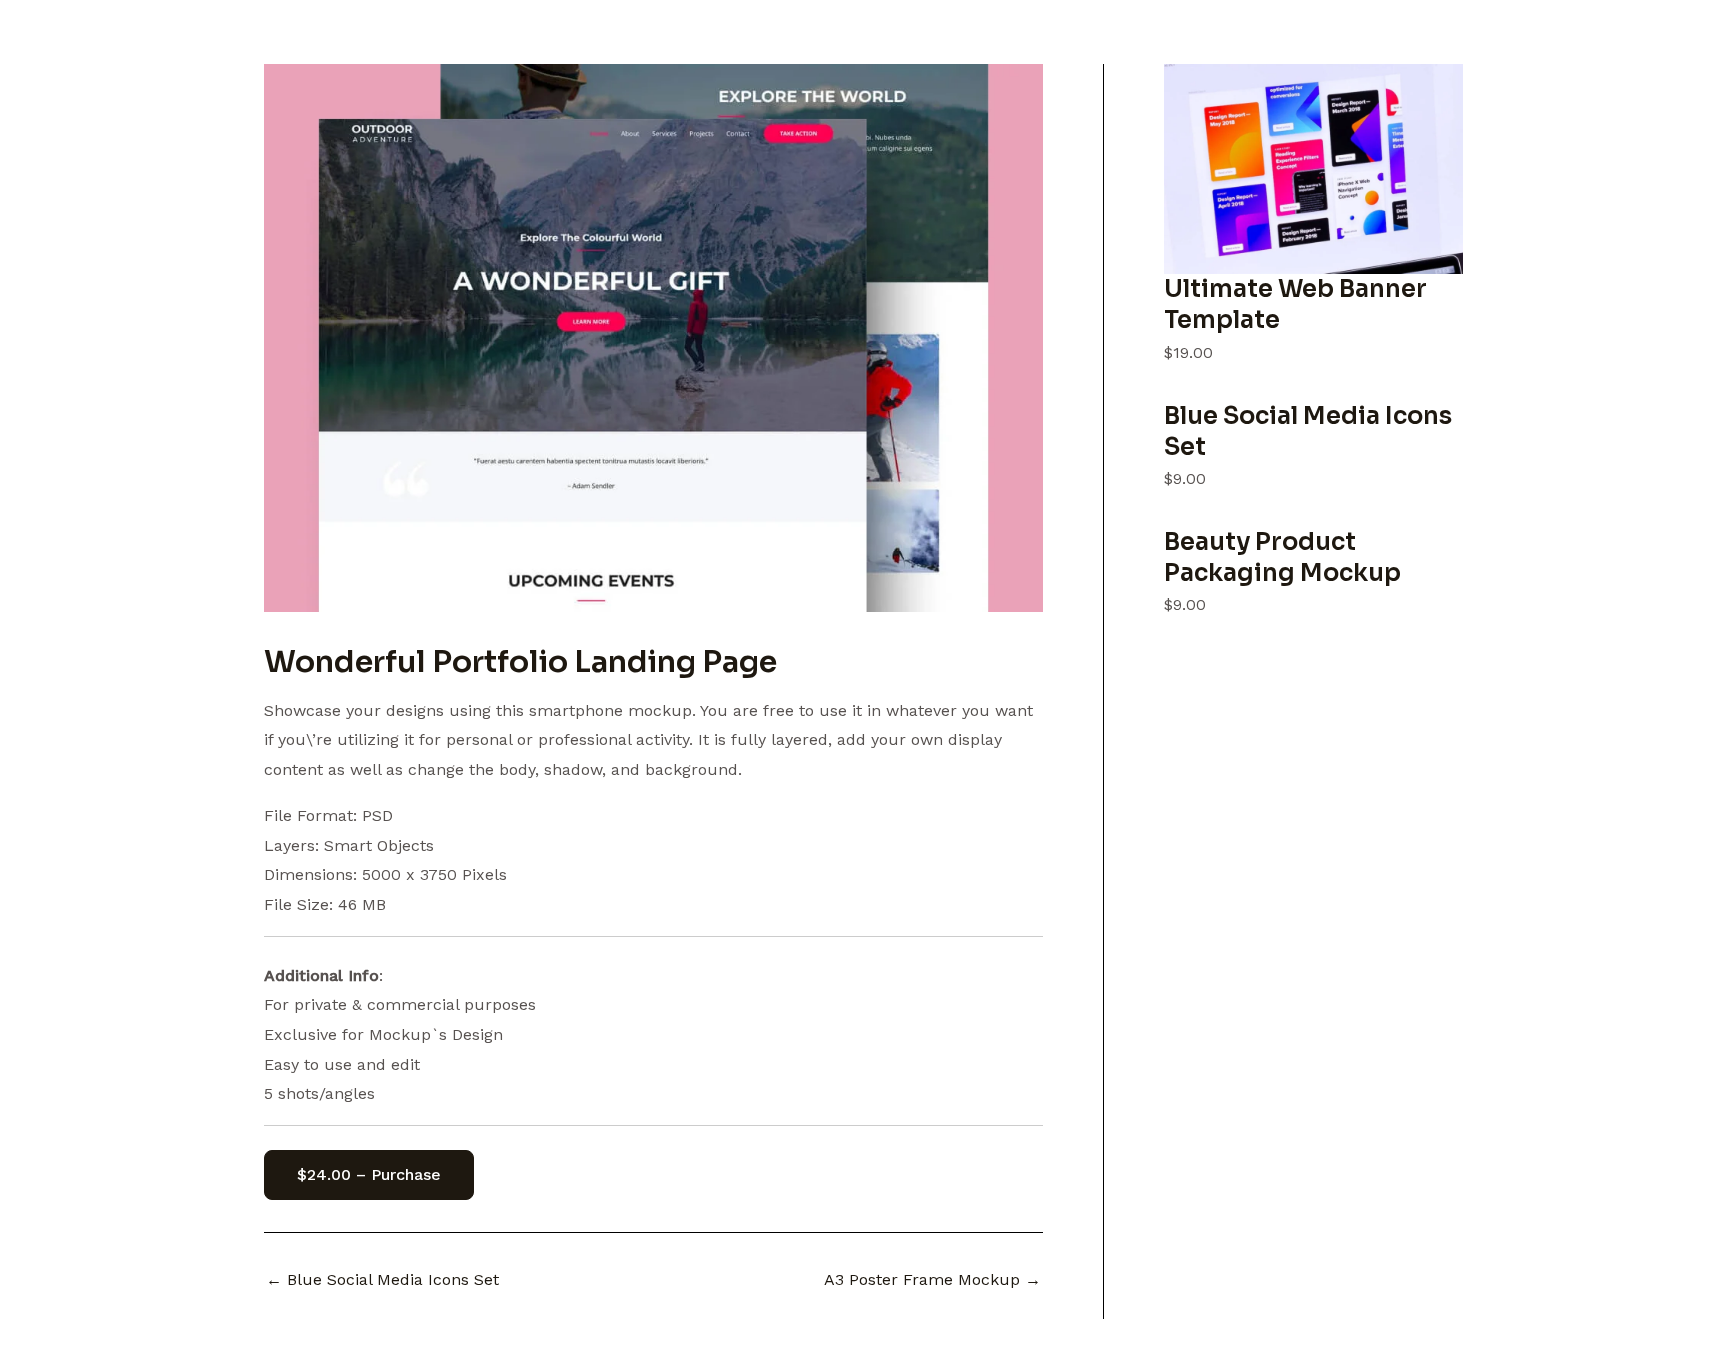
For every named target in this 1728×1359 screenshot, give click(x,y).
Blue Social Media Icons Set (382, 1280)
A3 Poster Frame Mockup (932, 1280)
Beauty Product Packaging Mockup (1282, 557)
